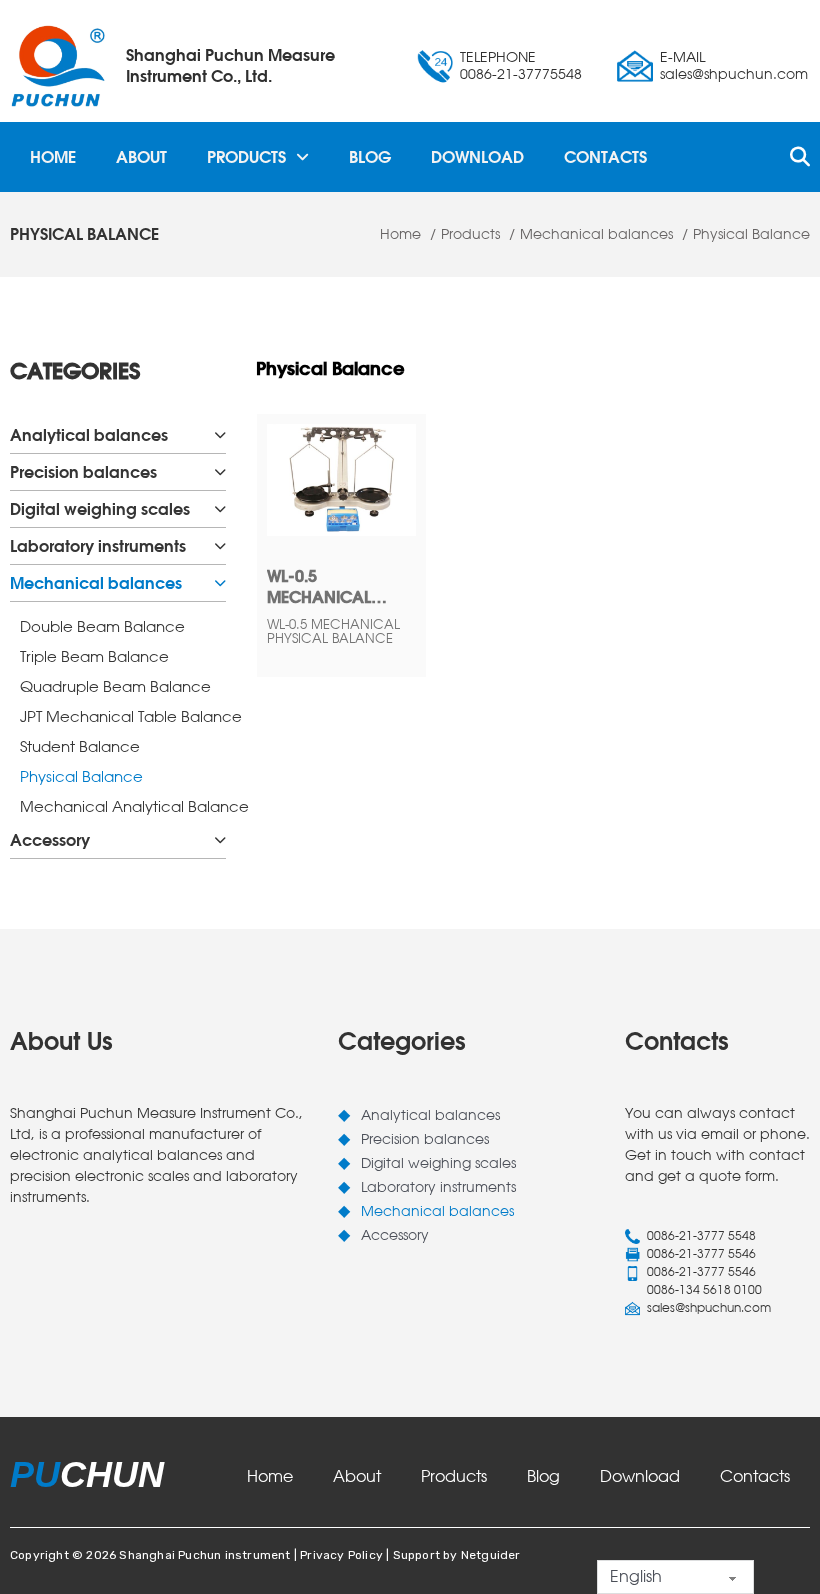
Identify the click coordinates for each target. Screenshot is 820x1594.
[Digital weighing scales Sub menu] (220, 509)
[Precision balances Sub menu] (220, 472)
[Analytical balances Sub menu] (220, 435)
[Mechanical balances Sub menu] (220, 583)
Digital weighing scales (100, 509)
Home (53, 157)
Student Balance (80, 746)
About (141, 157)
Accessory (50, 840)
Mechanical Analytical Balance (123, 806)
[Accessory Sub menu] (220, 840)
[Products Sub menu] (302, 157)
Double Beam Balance (102, 626)
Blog (370, 157)
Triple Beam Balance (94, 656)
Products (246, 157)
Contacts (605, 157)
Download (477, 157)
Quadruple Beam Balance (115, 686)
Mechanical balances (96, 583)
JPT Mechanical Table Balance (123, 716)
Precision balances (83, 472)
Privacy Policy (341, 1555)
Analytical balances (89, 435)
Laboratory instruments (98, 546)
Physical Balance (81, 776)
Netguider (491, 1555)
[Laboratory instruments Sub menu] (220, 546)
